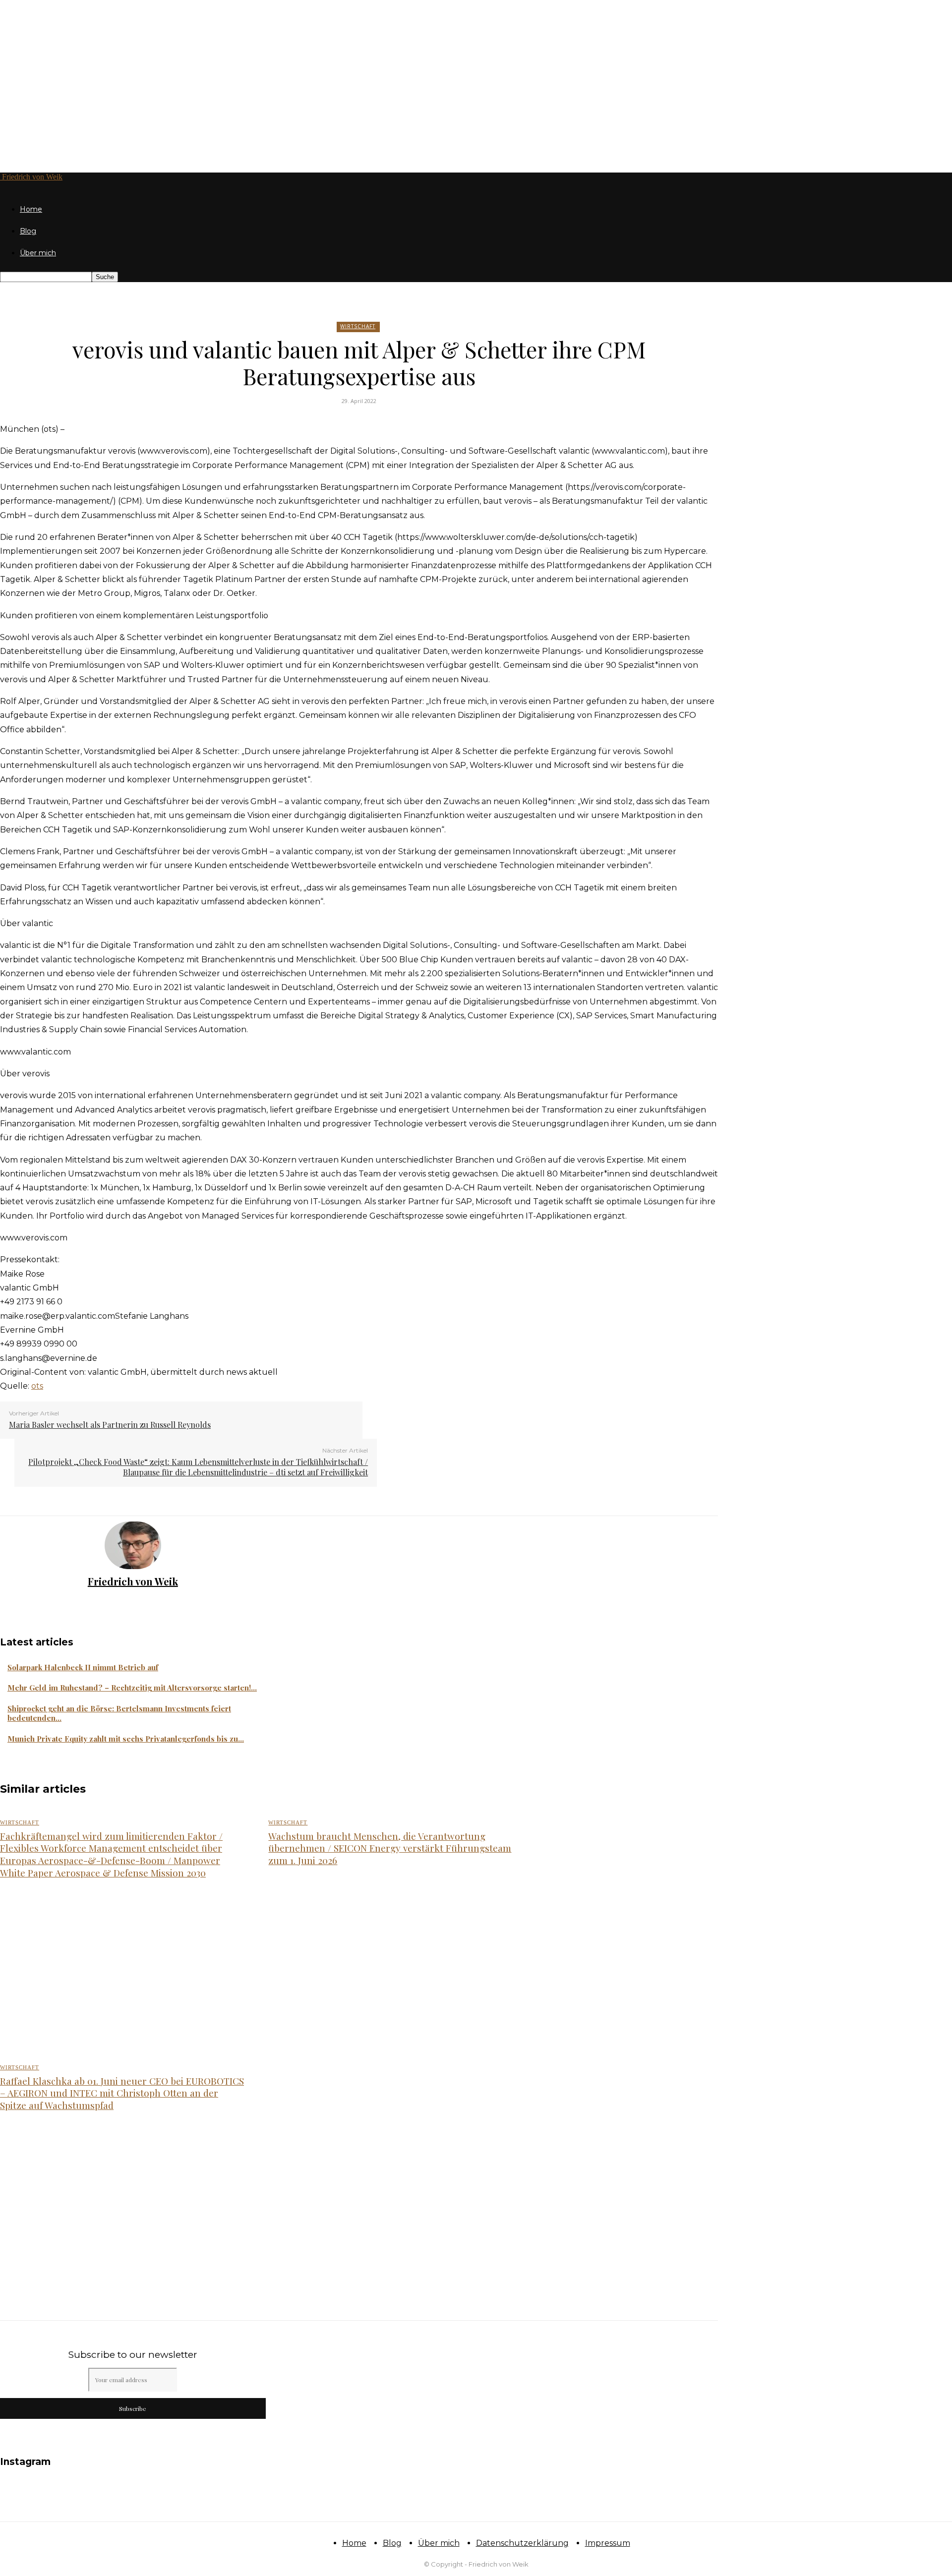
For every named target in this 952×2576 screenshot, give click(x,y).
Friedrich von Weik (133, 1581)
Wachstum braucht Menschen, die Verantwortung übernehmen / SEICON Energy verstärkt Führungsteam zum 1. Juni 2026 (390, 1848)
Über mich (38, 253)
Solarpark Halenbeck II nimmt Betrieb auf (83, 1667)
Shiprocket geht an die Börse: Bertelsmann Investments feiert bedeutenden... (119, 1713)
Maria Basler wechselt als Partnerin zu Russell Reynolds (110, 1425)
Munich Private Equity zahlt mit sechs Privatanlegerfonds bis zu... (126, 1739)
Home (31, 209)
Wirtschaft (358, 326)
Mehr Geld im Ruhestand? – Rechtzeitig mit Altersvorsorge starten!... (132, 1688)
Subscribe (133, 2408)
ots (37, 1386)
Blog (28, 231)
